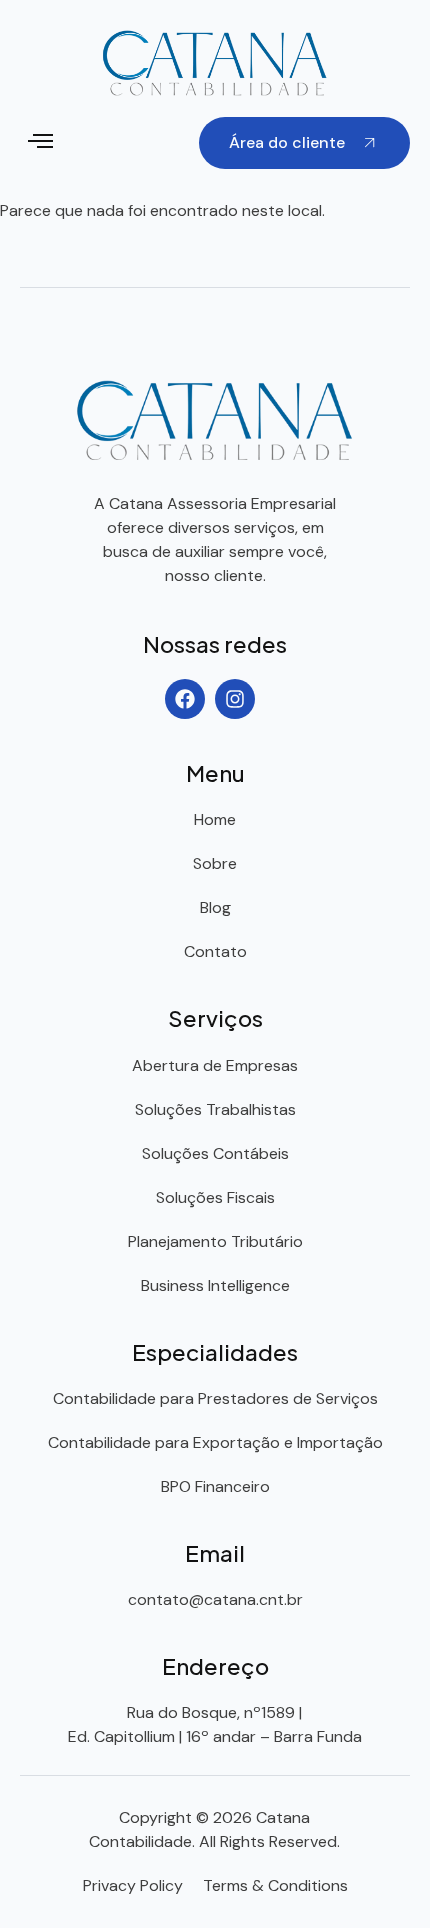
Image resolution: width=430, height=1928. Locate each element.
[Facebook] (185, 699)
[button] (41, 143)
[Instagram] (235, 699)
